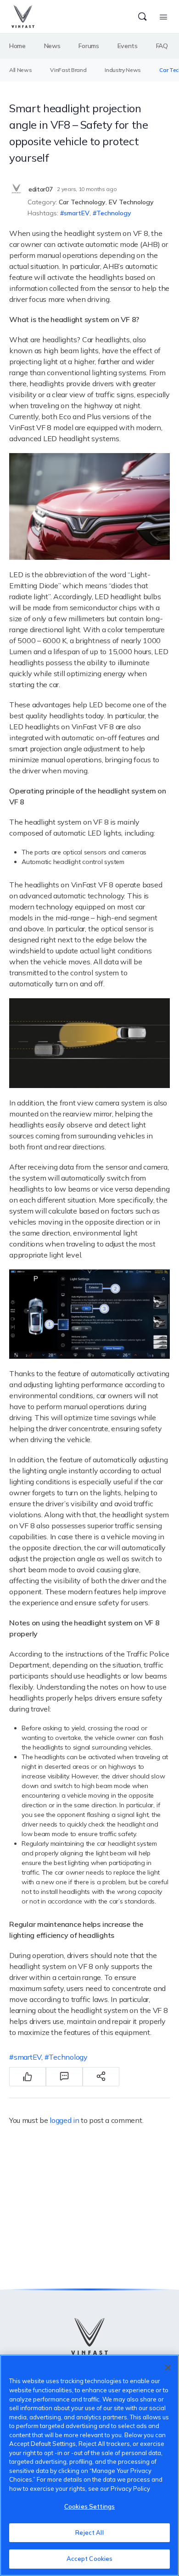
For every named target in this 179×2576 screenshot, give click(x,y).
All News (20, 70)
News (52, 46)
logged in (64, 2120)
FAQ (162, 46)
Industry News (123, 70)
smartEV (77, 213)
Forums (89, 46)
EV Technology (131, 202)
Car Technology (82, 202)
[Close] (168, 2368)
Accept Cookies (90, 2559)
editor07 (40, 189)
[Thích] (28, 2077)
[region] (89, 2465)
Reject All (89, 2532)
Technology (114, 213)
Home (17, 46)
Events (128, 46)
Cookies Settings (89, 2506)
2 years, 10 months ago (87, 189)
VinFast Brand (68, 70)
